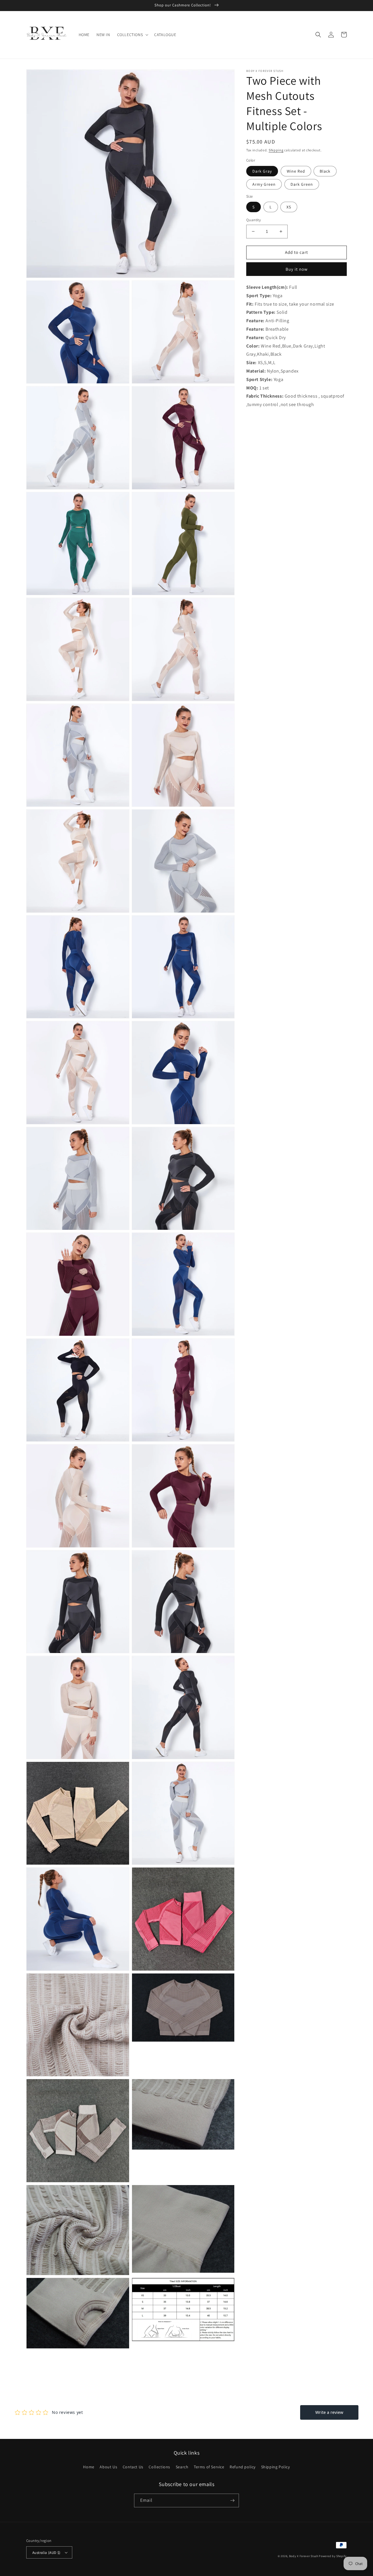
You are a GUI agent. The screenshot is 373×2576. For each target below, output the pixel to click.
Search (182, 2467)
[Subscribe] (232, 2500)
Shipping (276, 150)
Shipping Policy (276, 2467)
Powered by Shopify (333, 2556)
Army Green (264, 184)
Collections (159, 2467)
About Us (108, 2467)
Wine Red (296, 171)
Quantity (254, 220)
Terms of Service (209, 2467)
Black (325, 171)
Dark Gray (262, 171)
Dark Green (302, 184)
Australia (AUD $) (46, 2553)
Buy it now (297, 269)
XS (289, 207)
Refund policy (243, 2467)
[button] (132, 35)
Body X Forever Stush (304, 2556)
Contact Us (133, 2467)
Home (89, 2467)
